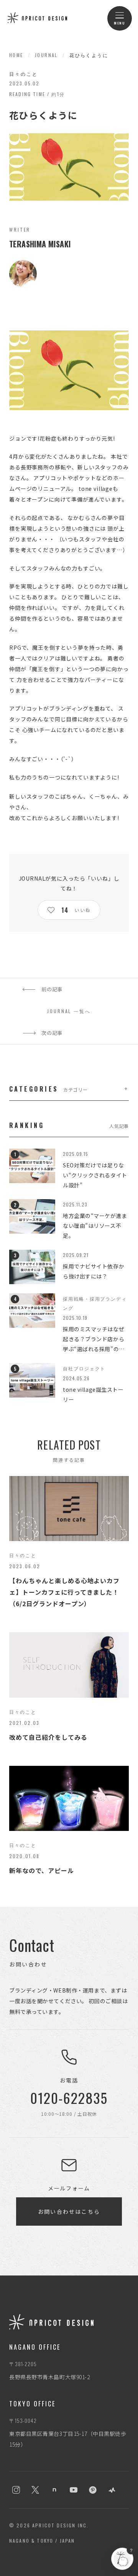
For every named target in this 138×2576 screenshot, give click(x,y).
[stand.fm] (112, 2490)
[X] (35, 2490)
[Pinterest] (93, 2490)
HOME (16, 55)
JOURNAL (46, 55)
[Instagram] (16, 2490)
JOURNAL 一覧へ (69, 1011)
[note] (54, 2490)
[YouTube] (74, 2490)
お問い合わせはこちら (69, 2212)
